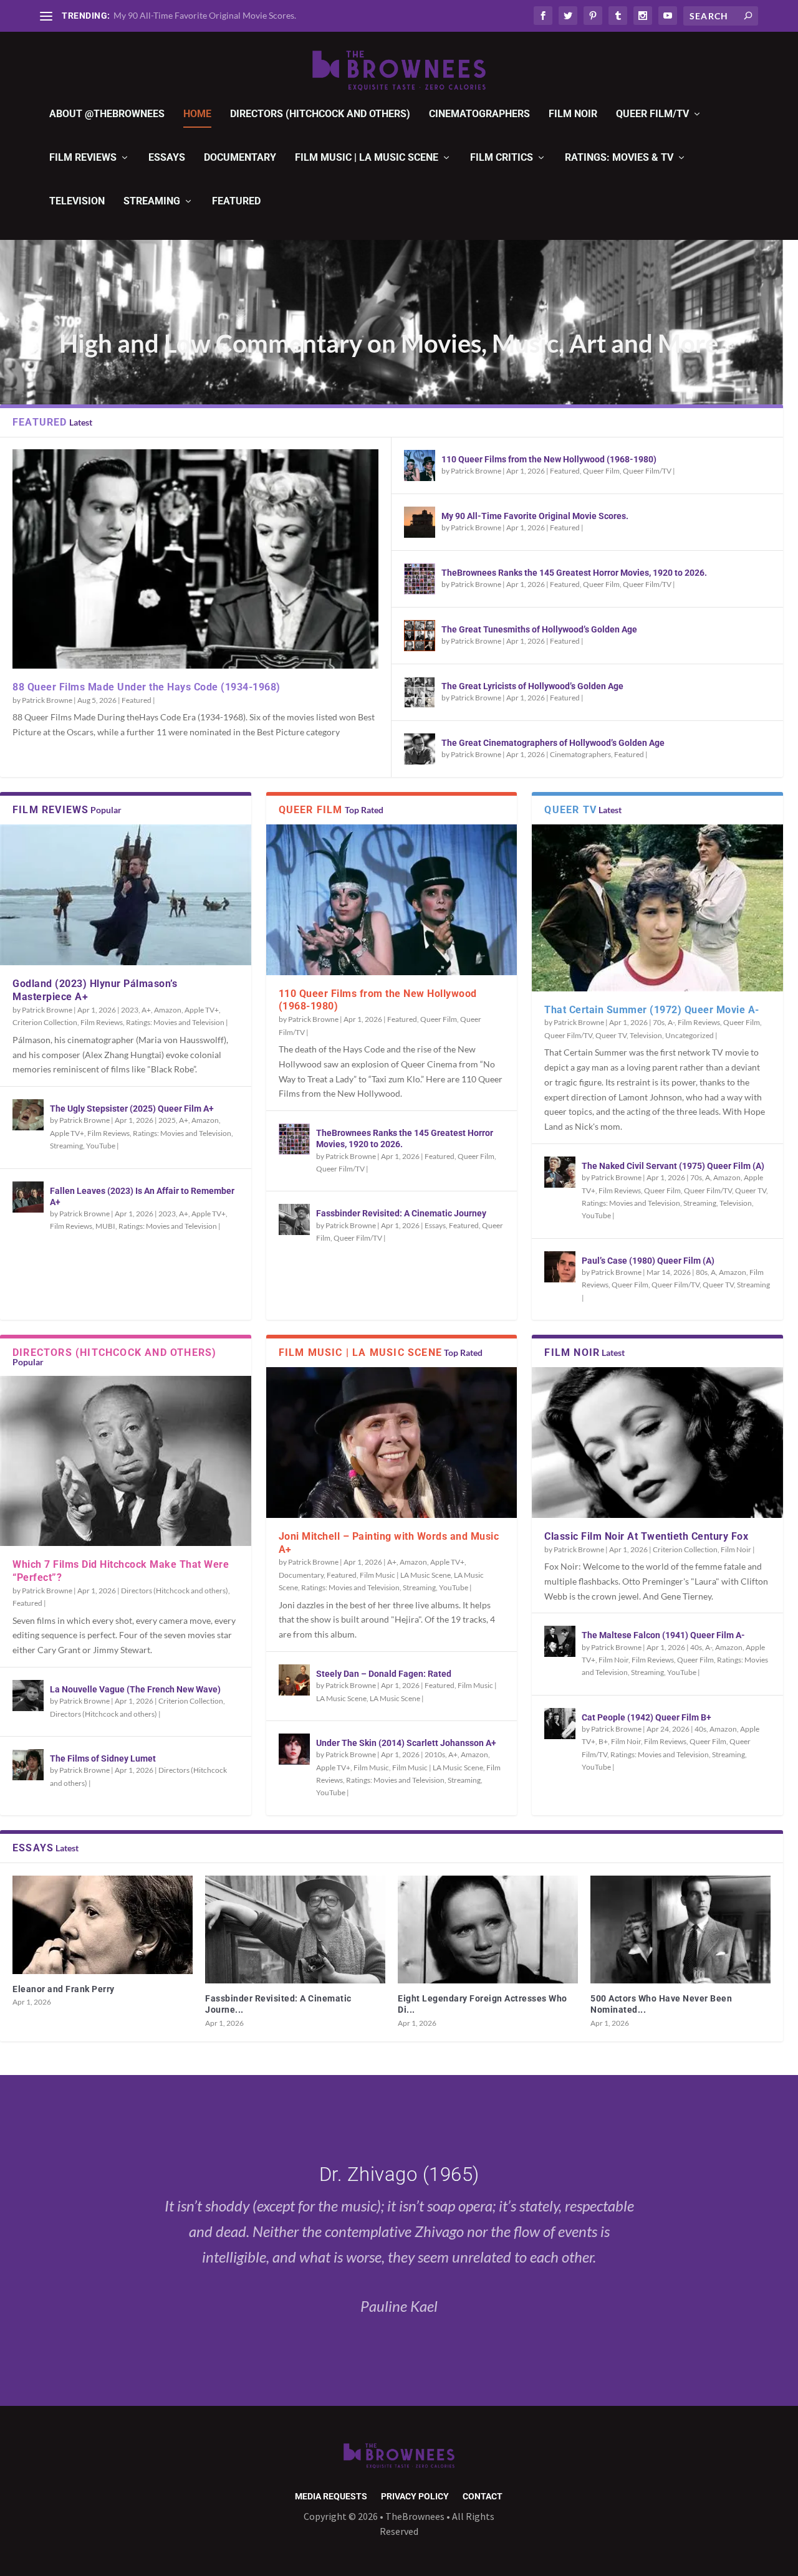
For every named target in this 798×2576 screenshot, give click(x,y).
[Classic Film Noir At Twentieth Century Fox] (657, 1443)
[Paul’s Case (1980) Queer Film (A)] (560, 1267)
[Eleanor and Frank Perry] (103, 1925)
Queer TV (611, 1035)
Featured (236, 202)
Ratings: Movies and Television (175, 1022)
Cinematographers (479, 114)
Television (77, 202)
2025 (167, 1120)
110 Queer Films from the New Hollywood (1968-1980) (549, 459)
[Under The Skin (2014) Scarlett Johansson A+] (294, 1749)
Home (197, 114)
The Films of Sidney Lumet (103, 1758)
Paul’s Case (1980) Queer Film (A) (648, 1261)
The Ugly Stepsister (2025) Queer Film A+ (132, 1109)
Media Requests (331, 2497)
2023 (130, 1010)
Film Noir (573, 114)
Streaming (152, 202)
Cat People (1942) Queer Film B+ (647, 1717)
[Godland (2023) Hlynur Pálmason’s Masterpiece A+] (126, 895)
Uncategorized (690, 1035)
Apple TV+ (202, 1010)
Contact (483, 2497)
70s (659, 1022)
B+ (603, 1741)
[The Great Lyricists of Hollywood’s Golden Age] (420, 692)
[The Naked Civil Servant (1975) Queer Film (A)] (560, 1172)
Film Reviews (83, 158)
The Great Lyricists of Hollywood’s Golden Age (532, 686)
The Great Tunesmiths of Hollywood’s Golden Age (539, 629)
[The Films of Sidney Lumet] (28, 1765)
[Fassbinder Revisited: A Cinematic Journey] (294, 1219)
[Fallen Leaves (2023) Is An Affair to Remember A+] (28, 1197)
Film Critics (502, 158)
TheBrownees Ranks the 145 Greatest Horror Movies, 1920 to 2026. (574, 573)
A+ (146, 1010)
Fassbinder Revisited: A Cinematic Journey (401, 1213)
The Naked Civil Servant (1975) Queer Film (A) (673, 1166)
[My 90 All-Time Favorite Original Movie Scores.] (420, 522)
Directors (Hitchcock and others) (320, 114)
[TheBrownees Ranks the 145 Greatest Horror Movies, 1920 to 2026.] (420, 579)
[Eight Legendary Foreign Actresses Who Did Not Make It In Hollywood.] (488, 1930)
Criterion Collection (45, 1022)
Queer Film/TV (652, 114)
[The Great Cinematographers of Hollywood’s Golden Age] (420, 749)
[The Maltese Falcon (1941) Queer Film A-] (560, 1641)
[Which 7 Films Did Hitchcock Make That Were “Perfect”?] (126, 1461)
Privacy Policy (415, 2497)
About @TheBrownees (107, 114)
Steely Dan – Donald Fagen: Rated (384, 1674)
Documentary (240, 158)
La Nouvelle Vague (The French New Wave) (135, 1689)
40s (696, 1647)
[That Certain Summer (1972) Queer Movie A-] (657, 908)
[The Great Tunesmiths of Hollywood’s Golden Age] (420, 636)
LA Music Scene (395, 1698)
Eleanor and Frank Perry (64, 1989)
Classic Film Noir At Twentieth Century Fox (646, 1536)
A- (671, 1022)
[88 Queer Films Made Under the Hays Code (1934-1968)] (195, 559)
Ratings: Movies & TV (619, 158)
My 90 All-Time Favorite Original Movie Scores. (205, 15)
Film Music (371, 1767)
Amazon (168, 1010)
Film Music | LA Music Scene (367, 158)
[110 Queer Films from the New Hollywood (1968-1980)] (420, 465)
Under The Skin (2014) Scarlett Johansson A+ (406, 1743)
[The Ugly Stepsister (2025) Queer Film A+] (28, 1115)
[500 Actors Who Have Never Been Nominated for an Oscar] (680, 1930)
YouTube (101, 1146)
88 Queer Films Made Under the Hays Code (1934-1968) (147, 687)
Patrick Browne (47, 700)
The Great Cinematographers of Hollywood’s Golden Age (553, 743)
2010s (435, 1754)
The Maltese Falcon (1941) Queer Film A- (663, 1635)
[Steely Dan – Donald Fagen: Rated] (294, 1680)
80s (702, 1272)
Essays (167, 158)
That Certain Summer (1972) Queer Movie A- (652, 1010)
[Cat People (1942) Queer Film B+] (560, 1724)
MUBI (105, 1226)
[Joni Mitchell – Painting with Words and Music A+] (392, 1443)
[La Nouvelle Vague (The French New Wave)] (28, 1696)
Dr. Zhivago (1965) (399, 2174)
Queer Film (601, 471)
